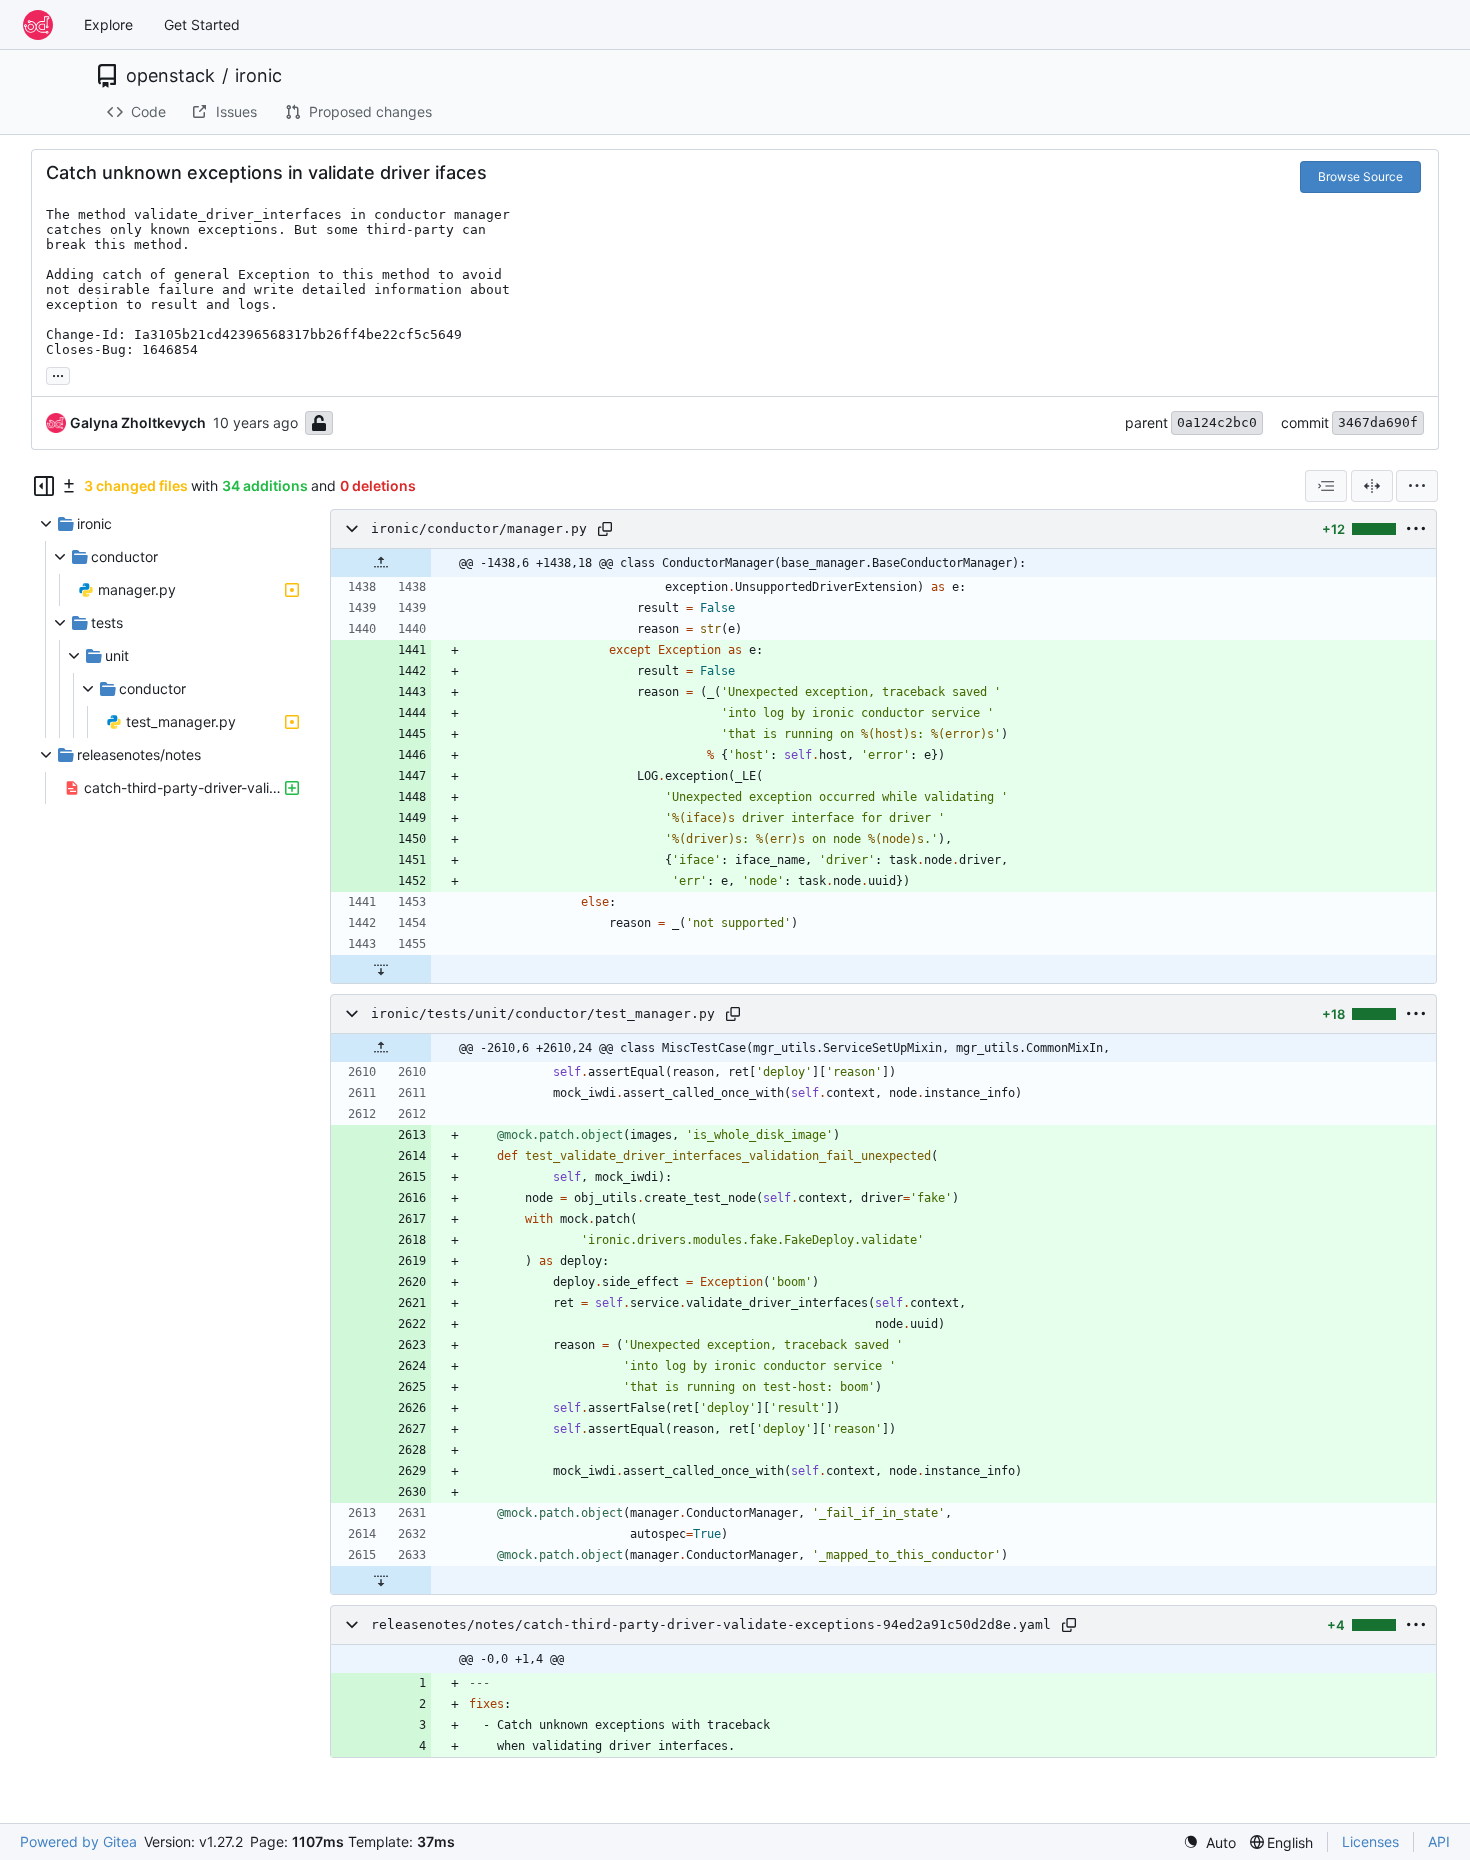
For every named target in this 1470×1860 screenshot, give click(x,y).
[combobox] (1326, 486)
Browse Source (1360, 176)
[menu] (1417, 486)
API (1439, 1841)
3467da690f (1378, 422)
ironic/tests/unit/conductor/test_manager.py (543, 1013)
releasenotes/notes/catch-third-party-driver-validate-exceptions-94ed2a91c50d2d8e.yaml (711, 1624)
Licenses (1370, 1841)
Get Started (202, 24)
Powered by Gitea (78, 1841)
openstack (170, 76)
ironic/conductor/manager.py (479, 528)
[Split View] (1372, 486)
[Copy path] (605, 529)
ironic (258, 76)
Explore (108, 24)
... (58, 373)
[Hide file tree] (44, 486)
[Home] (38, 25)
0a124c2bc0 (1217, 422)
